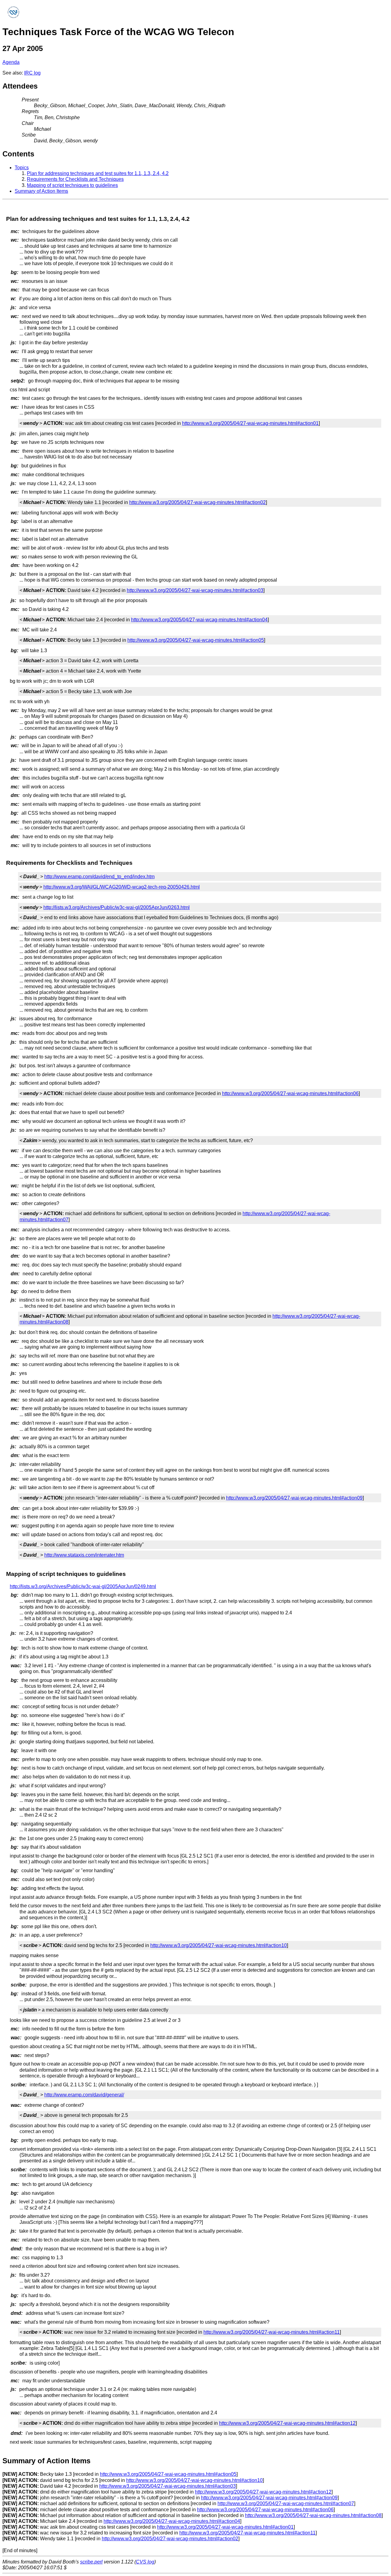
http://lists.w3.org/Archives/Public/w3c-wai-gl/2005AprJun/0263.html (117, 907)
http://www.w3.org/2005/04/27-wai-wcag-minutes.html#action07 (286, 2503)
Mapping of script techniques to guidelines (72, 185)
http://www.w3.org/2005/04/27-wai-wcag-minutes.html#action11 (272, 2332)
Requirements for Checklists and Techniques (75, 179)
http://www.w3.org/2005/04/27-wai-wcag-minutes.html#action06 (290, 1093)
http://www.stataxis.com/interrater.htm (84, 1555)
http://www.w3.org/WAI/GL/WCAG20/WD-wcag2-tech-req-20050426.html (122, 887)
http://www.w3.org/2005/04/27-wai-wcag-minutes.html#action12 (287, 2423)
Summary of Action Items (41, 191)
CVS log (145, 2562)
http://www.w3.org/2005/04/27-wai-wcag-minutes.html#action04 (199, 620)
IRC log (32, 73)
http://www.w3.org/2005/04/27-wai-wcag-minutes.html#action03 (195, 590)
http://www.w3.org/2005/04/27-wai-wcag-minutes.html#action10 (219, 1945)
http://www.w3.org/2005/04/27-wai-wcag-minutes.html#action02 (197, 502)
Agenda (11, 62)
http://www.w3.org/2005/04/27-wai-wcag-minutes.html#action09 (294, 1498)
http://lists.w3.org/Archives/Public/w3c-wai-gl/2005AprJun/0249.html (83, 1586)
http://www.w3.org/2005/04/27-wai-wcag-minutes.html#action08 (313, 2515)
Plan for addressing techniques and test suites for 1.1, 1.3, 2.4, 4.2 (98, 173)
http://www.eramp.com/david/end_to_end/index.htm (99, 877)
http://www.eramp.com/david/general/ (84, 2095)
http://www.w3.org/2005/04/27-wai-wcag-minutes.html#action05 (196, 640)
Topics (22, 168)
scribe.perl (91, 2562)
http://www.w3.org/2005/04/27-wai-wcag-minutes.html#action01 (250, 423)
